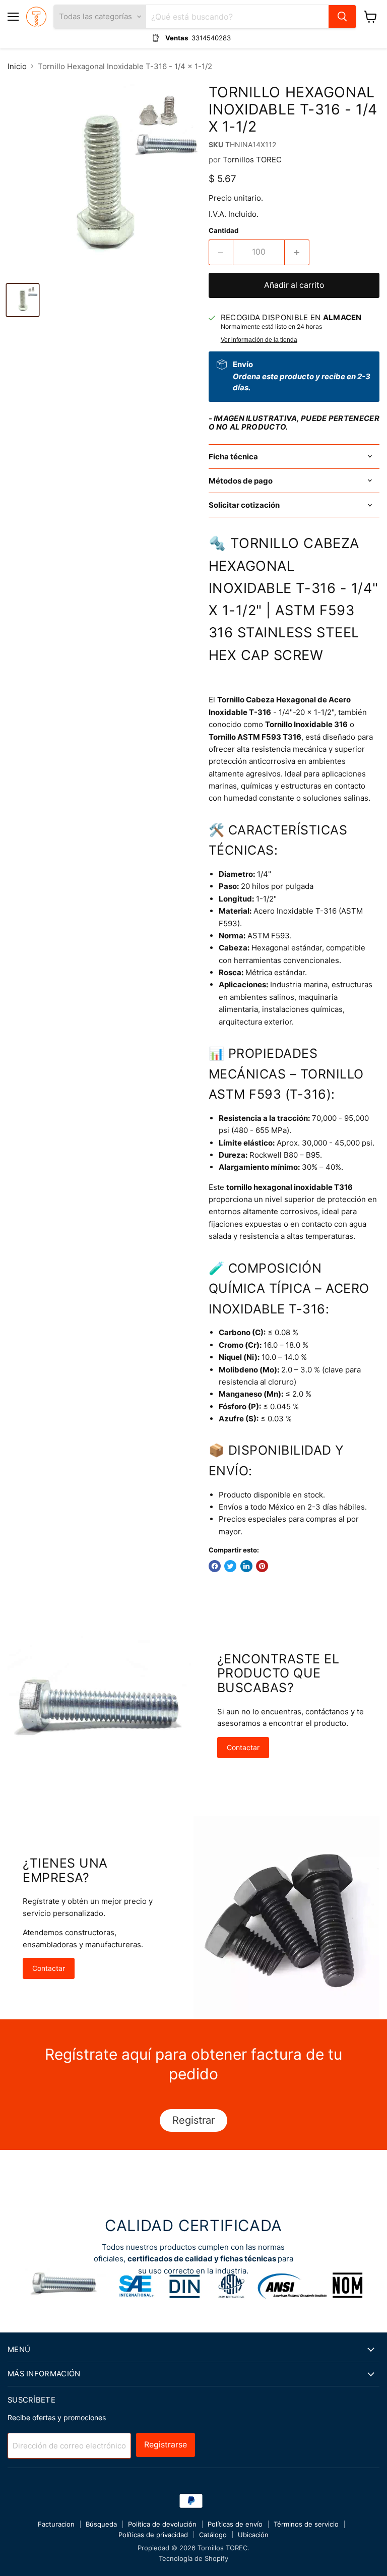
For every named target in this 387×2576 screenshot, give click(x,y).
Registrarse (166, 2445)
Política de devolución (162, 2524)
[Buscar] (342, 17)
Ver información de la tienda (259, 340)
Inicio (17, 66)
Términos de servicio (306, 2524)
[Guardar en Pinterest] (262, 1566)
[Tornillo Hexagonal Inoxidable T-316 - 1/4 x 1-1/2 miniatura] (23, 300)
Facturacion (56, 2524)
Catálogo (213, 2535)
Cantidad (223, 231)
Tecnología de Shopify (193, 2558)
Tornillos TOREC (252, 160)
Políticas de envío (235, 2524)
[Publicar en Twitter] (230, 1566)
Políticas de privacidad (153, 2535)
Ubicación (253, 2535)
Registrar (193, 2120)
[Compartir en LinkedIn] (246, 1566)
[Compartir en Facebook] (215, 1566)
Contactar (243, 1747)
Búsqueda (101, 2524)
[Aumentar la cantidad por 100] (297, 252)
